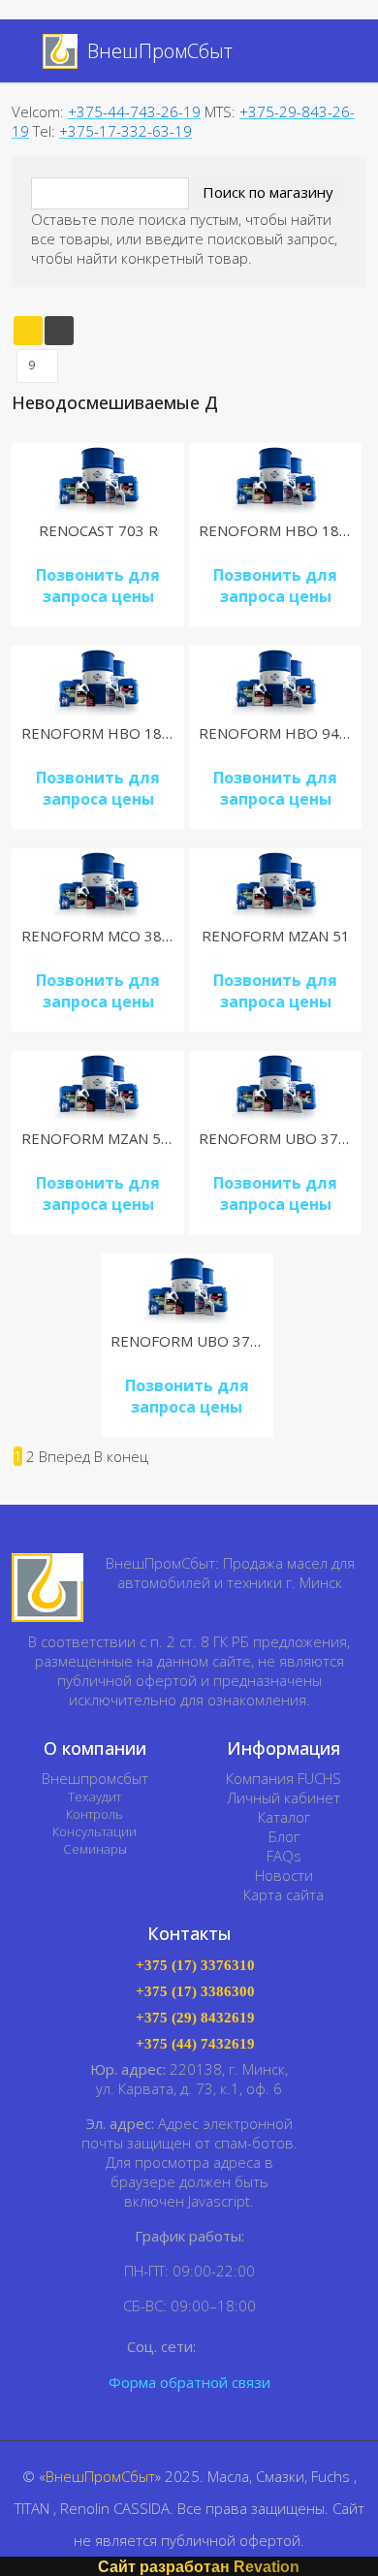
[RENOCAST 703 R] (98, 478)
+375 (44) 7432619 (195, 2044)
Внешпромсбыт (95, 1778)
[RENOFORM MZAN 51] (275, 884)
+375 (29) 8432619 (195, 2018)
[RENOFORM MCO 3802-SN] (98, 884)
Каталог (284, 1817)
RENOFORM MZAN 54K (100, 1138)
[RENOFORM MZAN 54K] (98, 1086)
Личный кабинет (283, 1797)
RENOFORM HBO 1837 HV (112, 733)
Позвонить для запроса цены (98, 586)
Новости (284, 1875)
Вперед (64, 1456)
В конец (121, 1456)
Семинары (95, 1849)
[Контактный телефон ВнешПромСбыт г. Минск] (343, 53)
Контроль (94, 1814)
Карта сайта (283, 1894)
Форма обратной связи (189, 2382)
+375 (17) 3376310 (195, 1966)
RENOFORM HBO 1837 (278, 530)
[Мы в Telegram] (243, 2347)
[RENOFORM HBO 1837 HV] (98, 681)
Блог (284, 1836)
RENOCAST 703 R (98, 530)
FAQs (284, 1856)
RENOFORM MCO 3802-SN (112, 936)
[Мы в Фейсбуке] (215, 2347)
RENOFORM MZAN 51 (276, 936)
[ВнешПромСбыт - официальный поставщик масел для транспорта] (47, 1588)
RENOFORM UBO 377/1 (280, 1138)
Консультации (94, 1831)
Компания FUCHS (283, 1778)
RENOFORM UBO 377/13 (196, 1341)
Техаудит (94, 1797)
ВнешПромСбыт (100, 2476)
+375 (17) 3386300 (195, 1992)
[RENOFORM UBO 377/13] (187, 1289)
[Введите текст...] (321, 51)
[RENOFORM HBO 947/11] (275, 681)
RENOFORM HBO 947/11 (285, 733)
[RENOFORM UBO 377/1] (275, 1086)
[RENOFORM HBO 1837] (275, 478)
